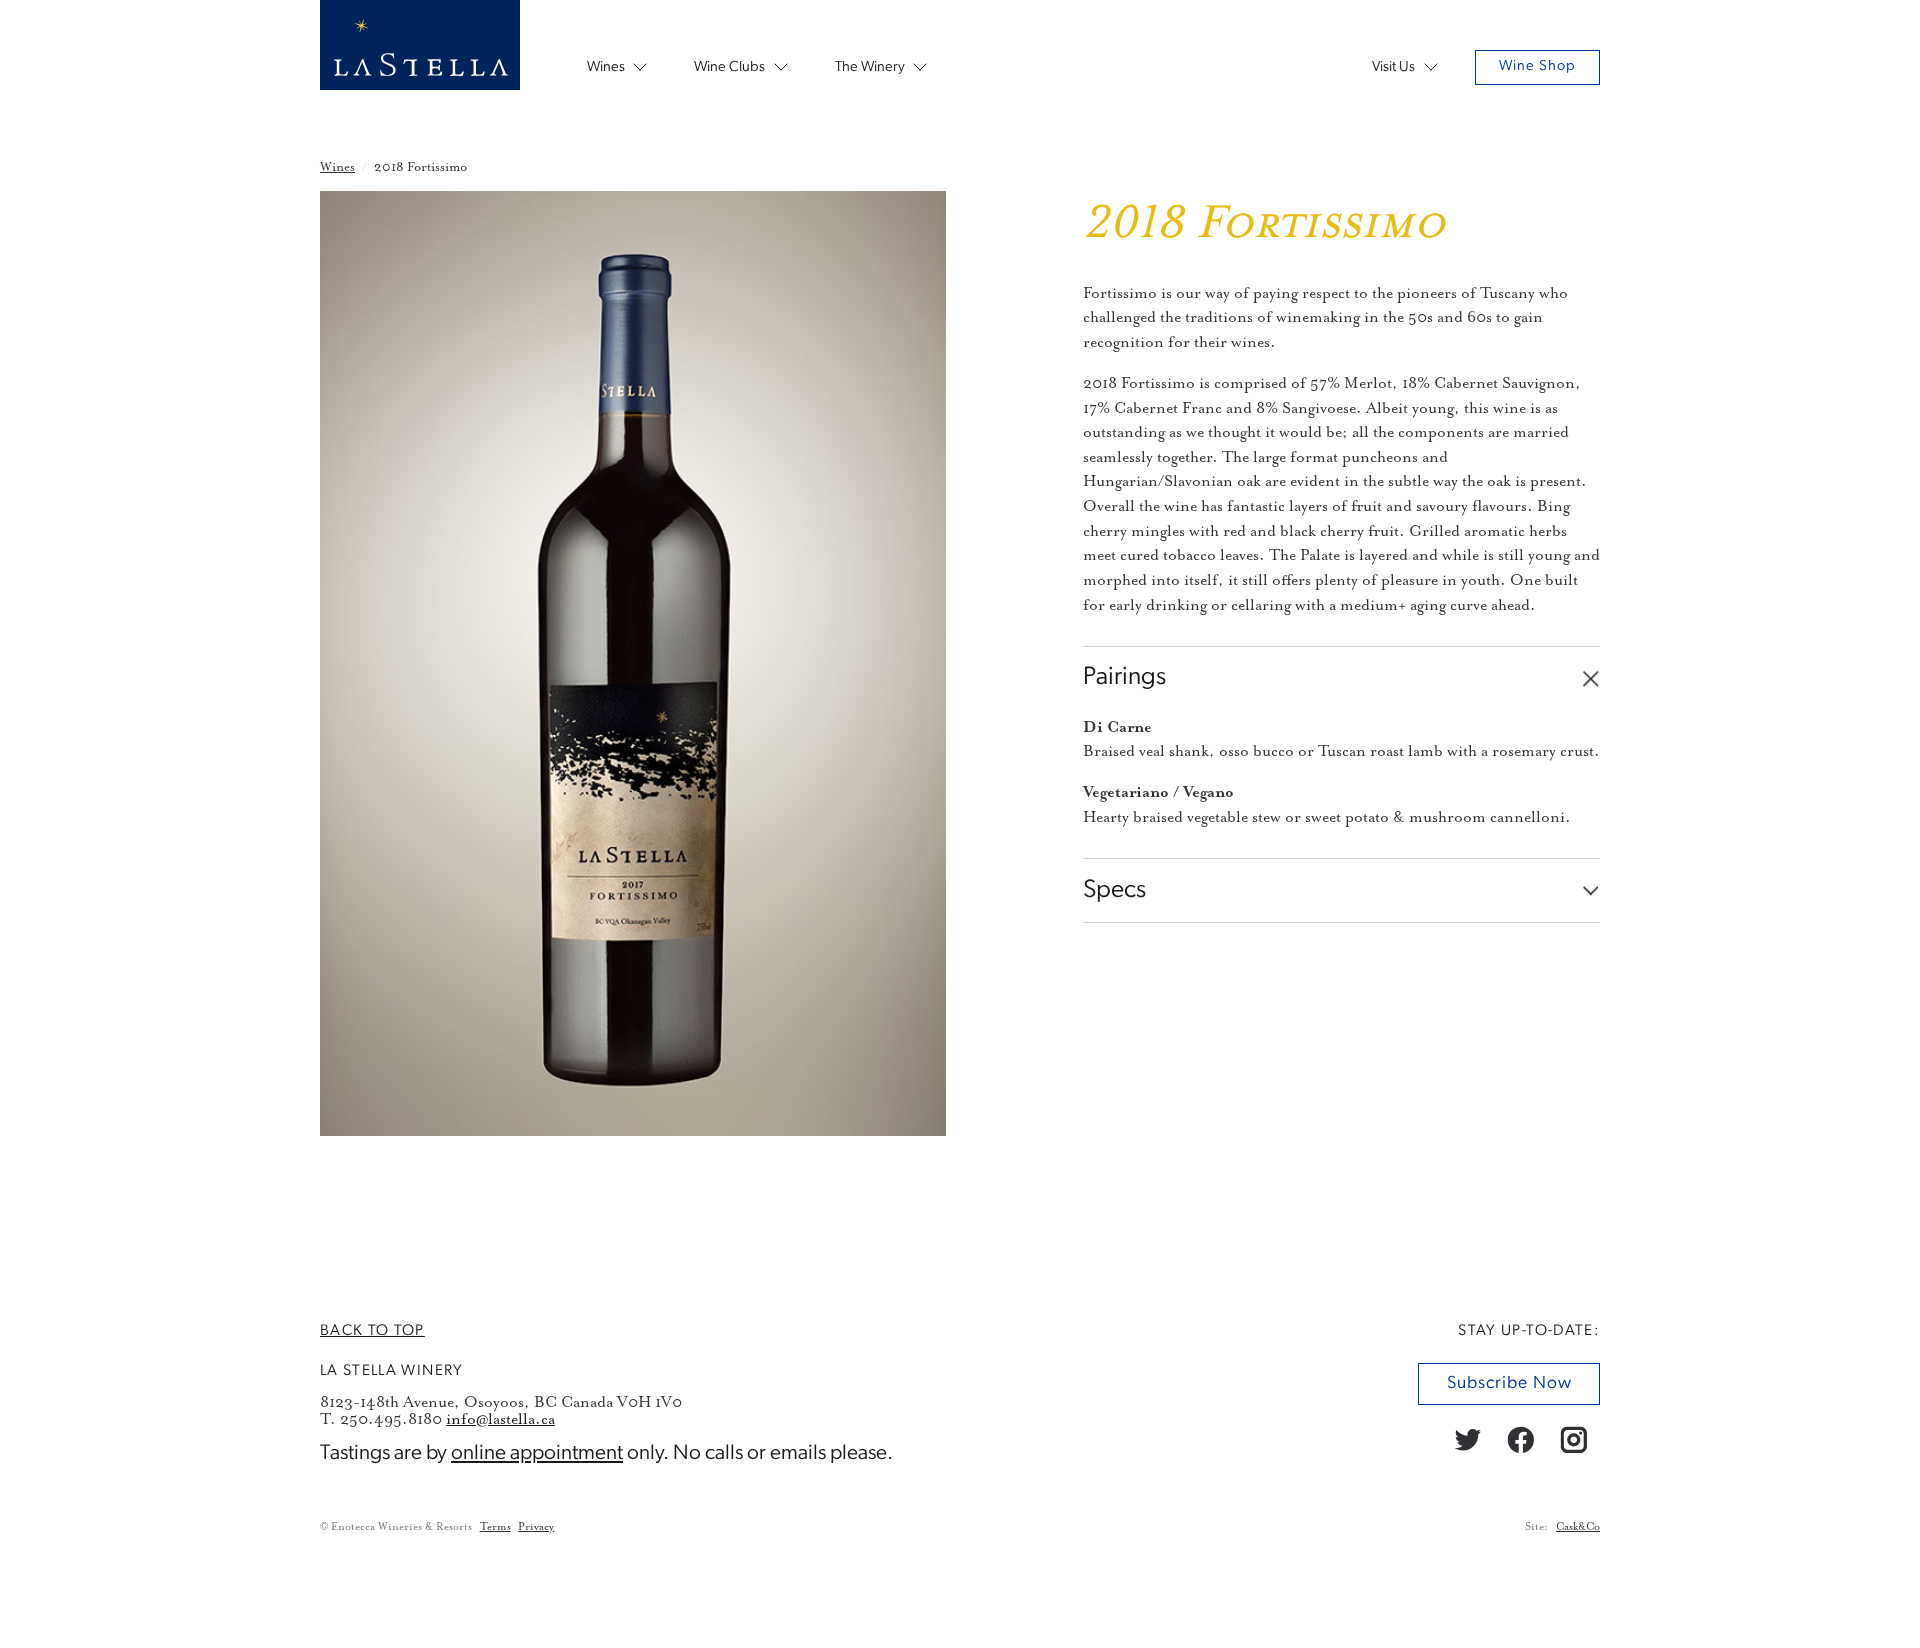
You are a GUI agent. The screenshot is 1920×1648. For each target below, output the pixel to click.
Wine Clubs (729, 67)
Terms (495, 1527)
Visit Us (1393, 67)
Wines (606, 67)
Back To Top (372, 1331)
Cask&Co (1578, 1527)
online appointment (537, 1453)
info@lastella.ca (500, 1418)
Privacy (536, 1527)
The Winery (870, 67)
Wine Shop (1537, 66)
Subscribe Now (1508, 1383)
